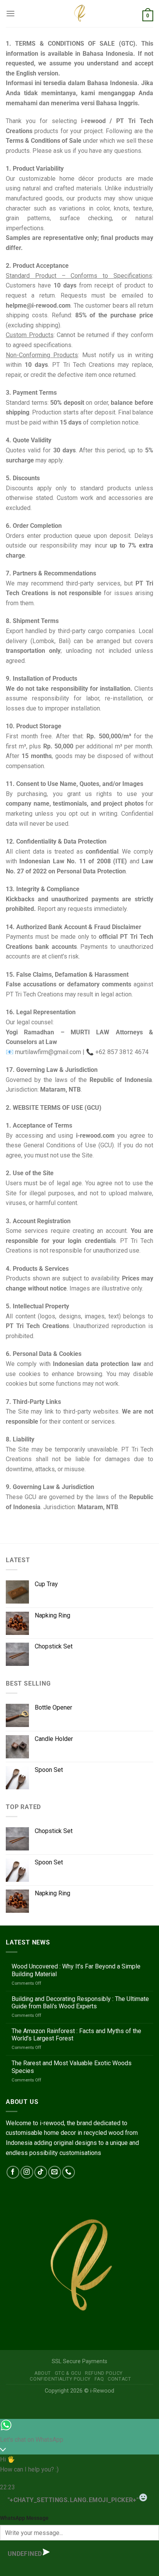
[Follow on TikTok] (41, 2172)
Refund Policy (104, 2373)
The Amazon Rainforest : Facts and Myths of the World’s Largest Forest (76, 2035)
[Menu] (10, 13)
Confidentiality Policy (60, 2379)
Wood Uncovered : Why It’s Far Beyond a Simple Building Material (76, 1970)
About (43, 2373)
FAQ (99, 2379)
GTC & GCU (68, 2373)
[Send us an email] (55, 2172)
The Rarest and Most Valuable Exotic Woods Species (72, 2067)
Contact (119, 2379)
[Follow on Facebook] (13, 2172)
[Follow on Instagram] (27, 2172)
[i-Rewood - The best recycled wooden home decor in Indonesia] (79, 14)
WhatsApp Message (24, 2518)
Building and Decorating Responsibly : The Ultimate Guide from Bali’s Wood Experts (80, 2003)
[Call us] (69, 2172)
